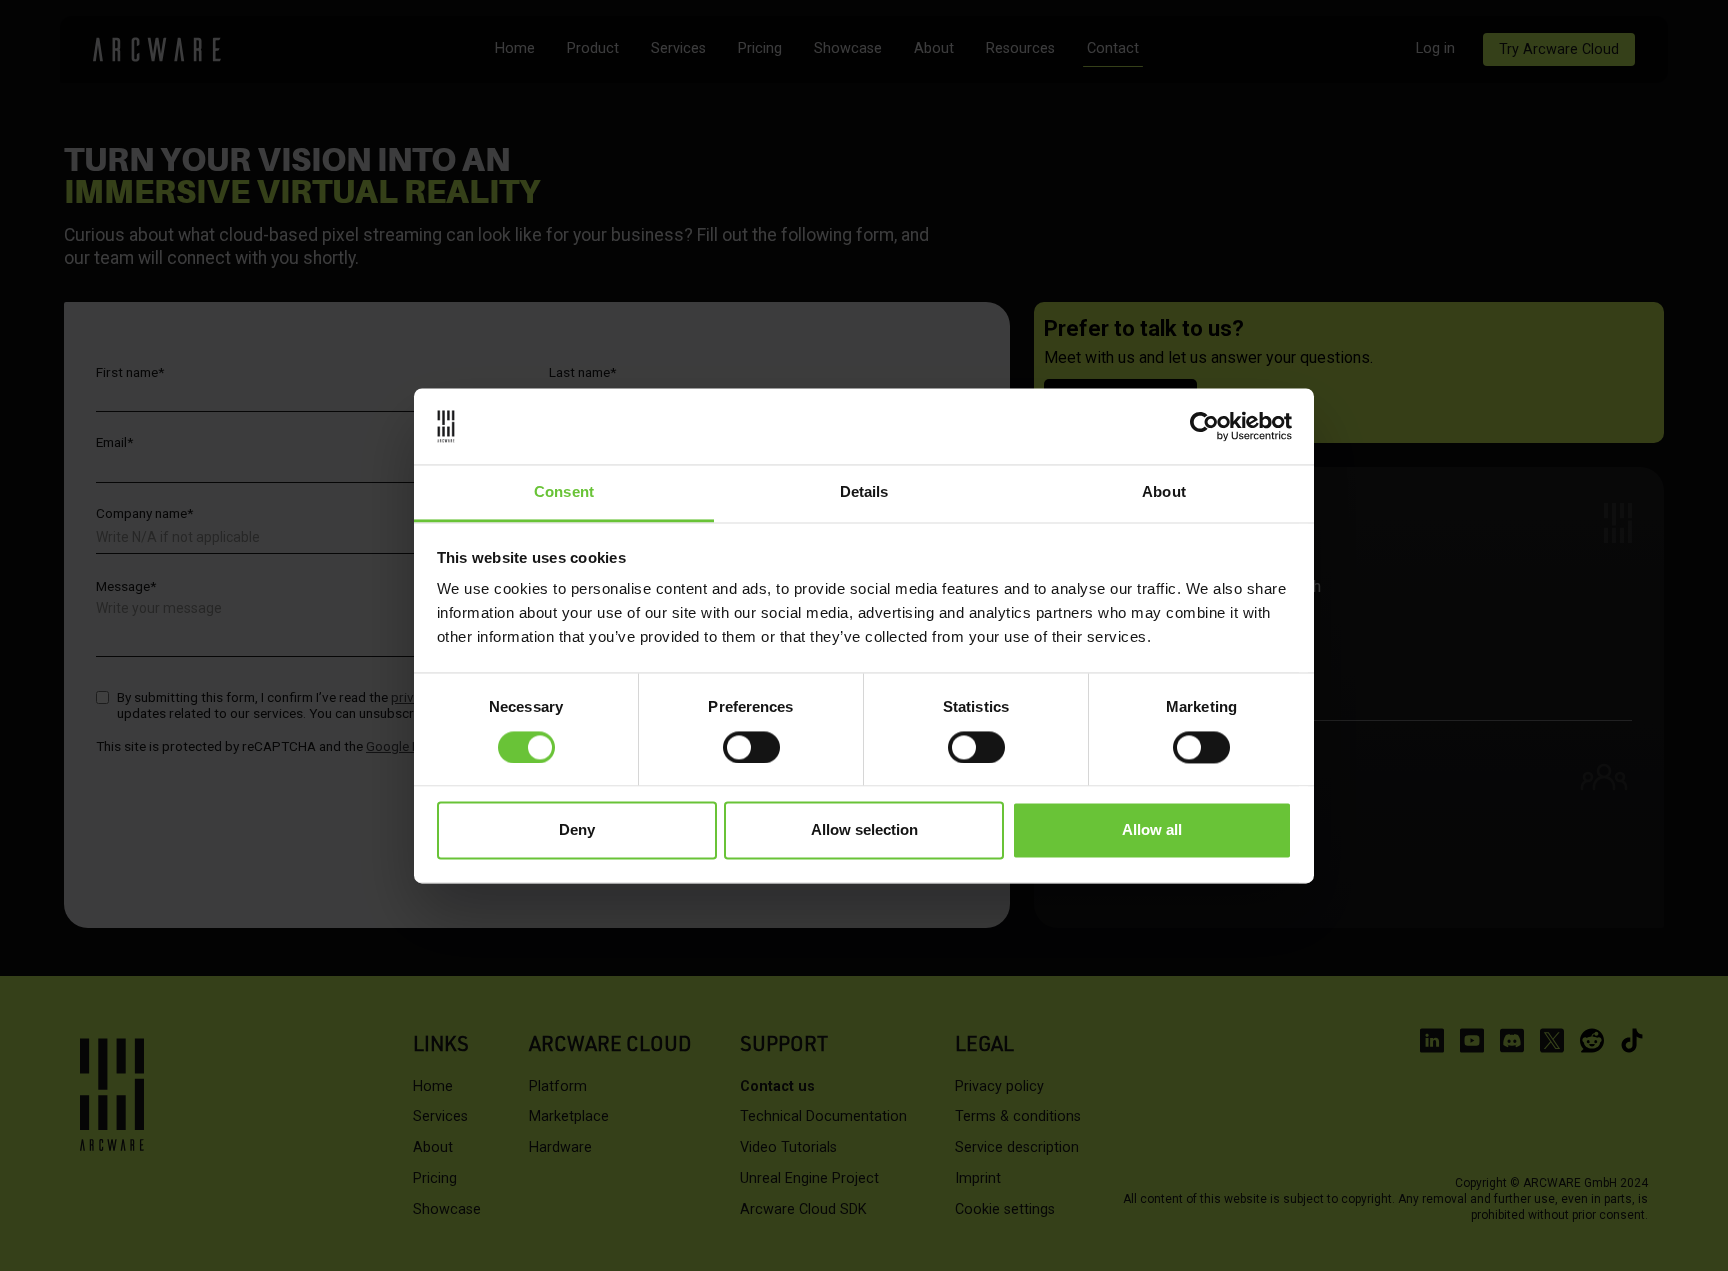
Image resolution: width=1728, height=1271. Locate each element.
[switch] (751, 747)
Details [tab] (864, 492)
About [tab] (1164, 492)
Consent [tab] (564, 492)
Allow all (1152, 830)
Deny (577, 830)
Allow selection (864, 830)
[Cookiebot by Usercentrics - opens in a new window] (1204, 426)
